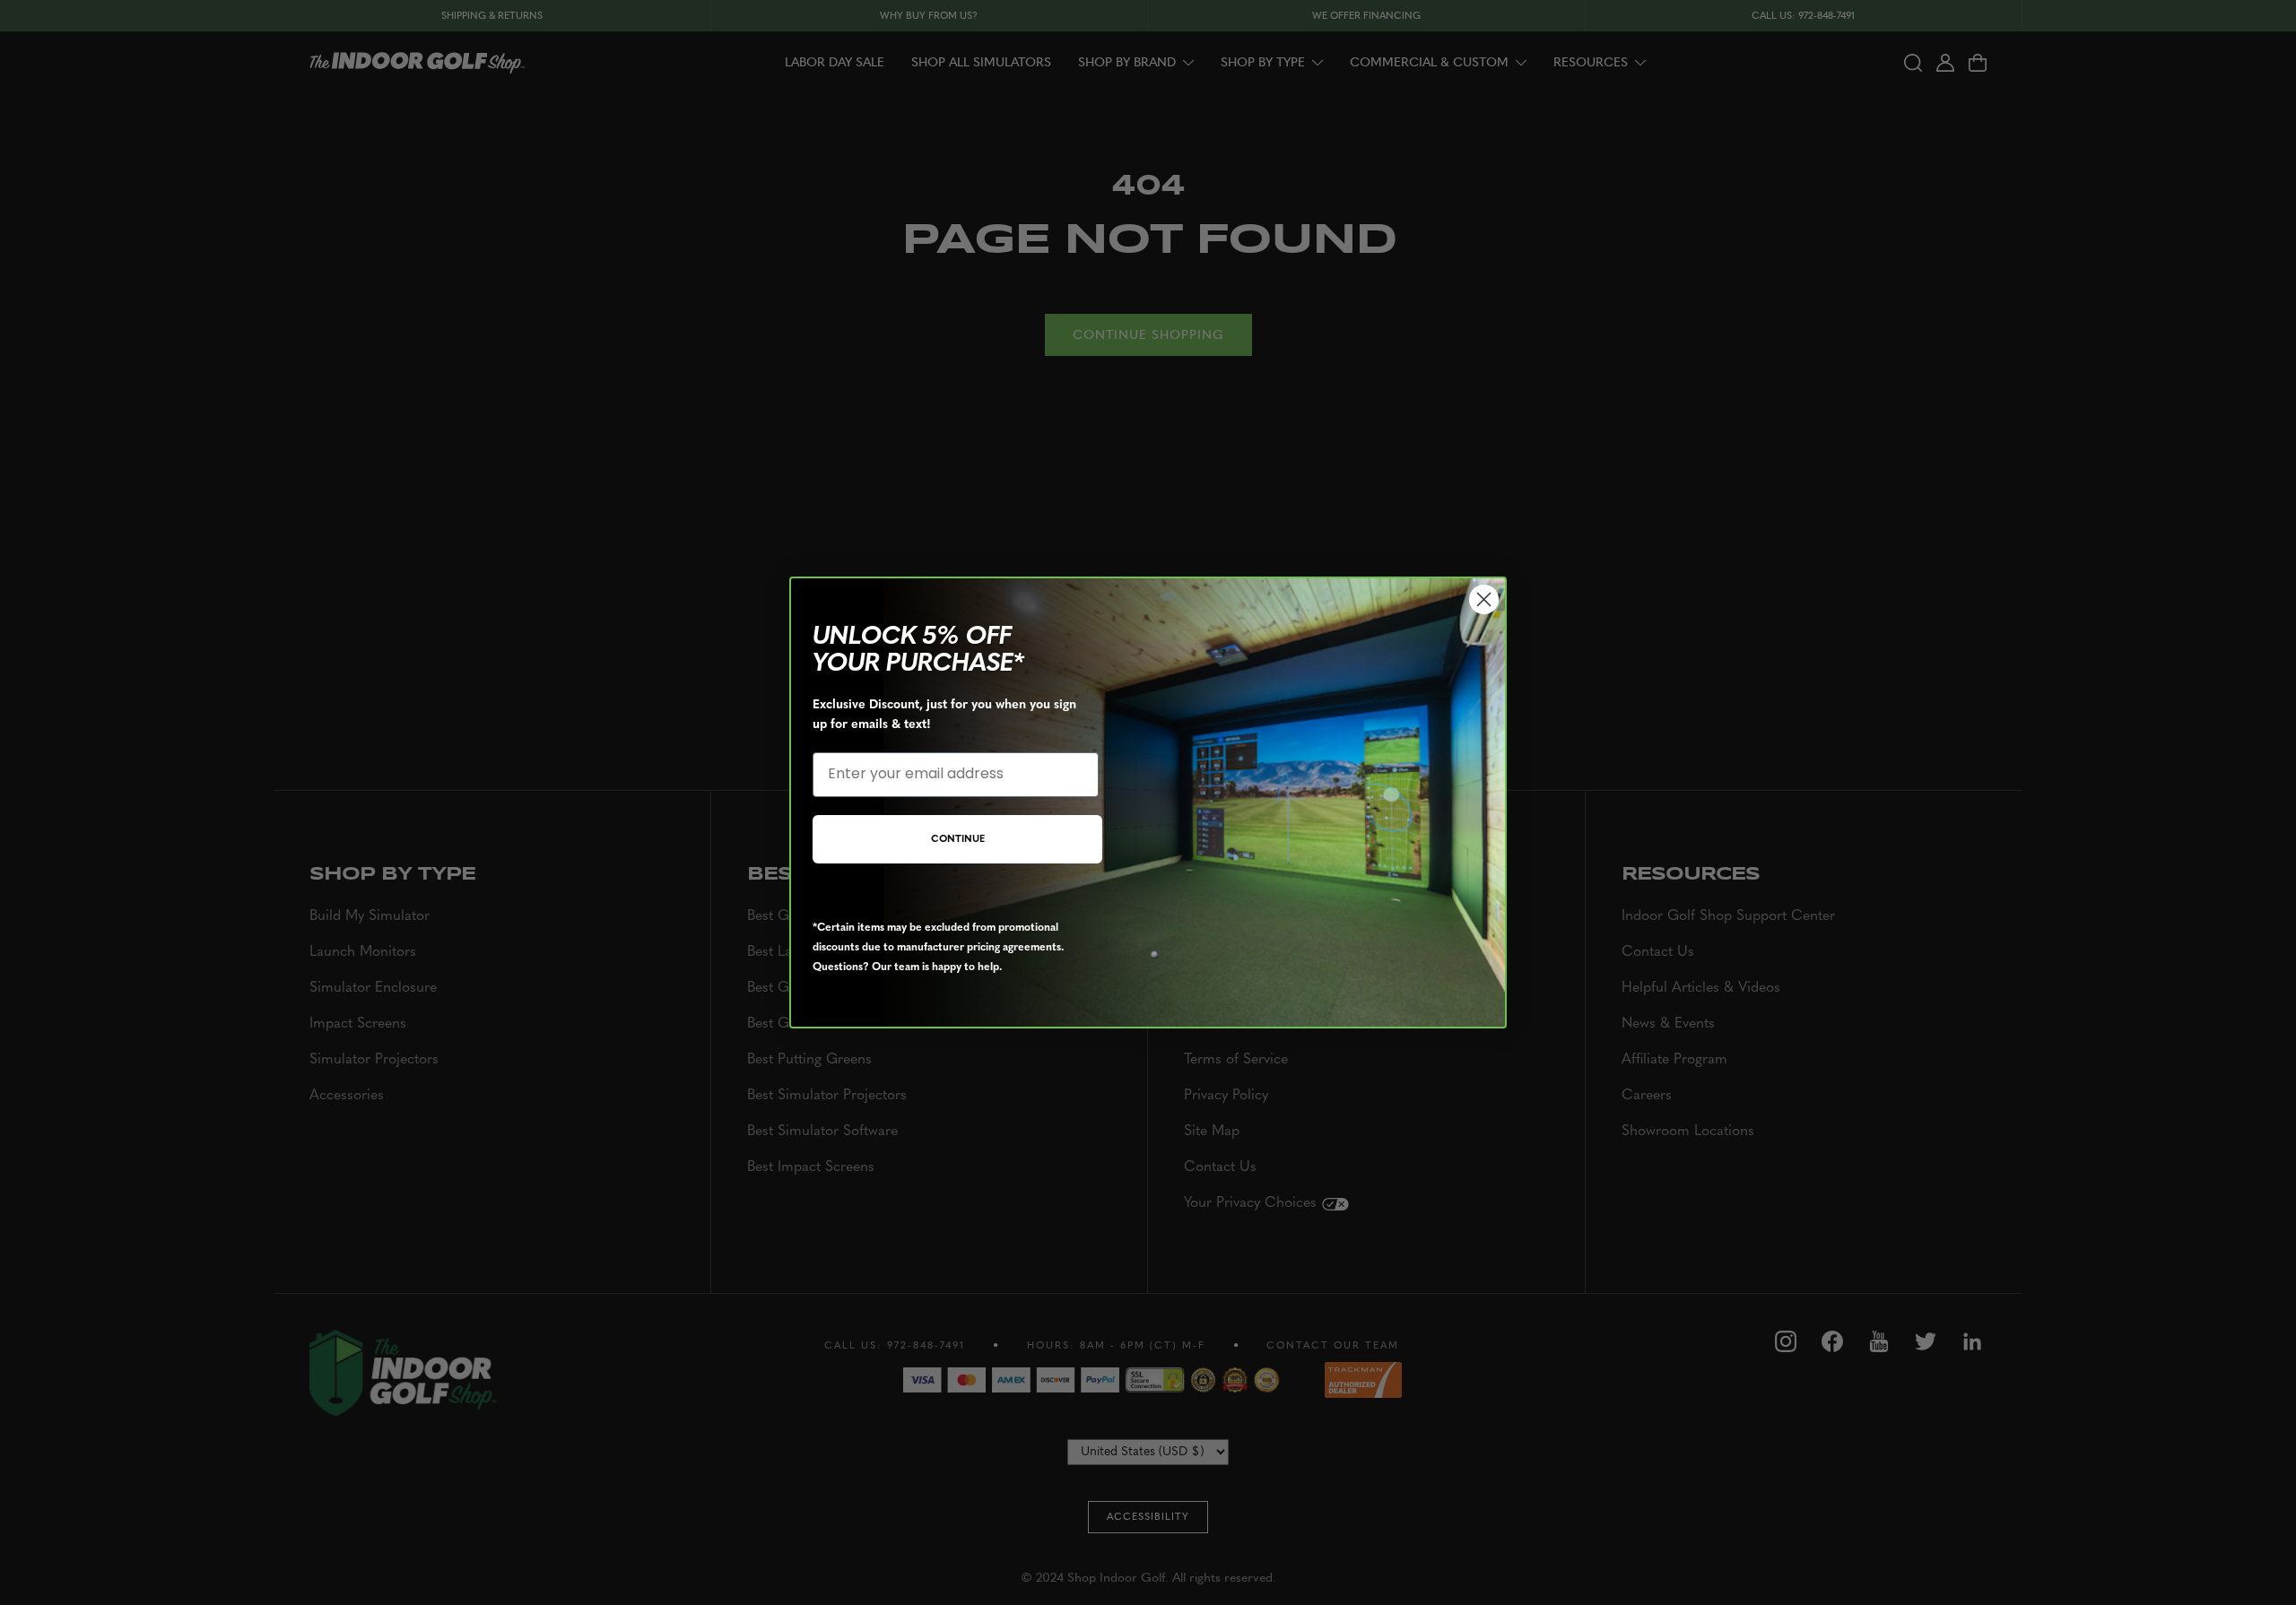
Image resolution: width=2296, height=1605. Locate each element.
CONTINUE (958, 840)
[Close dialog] (1484, 599)
